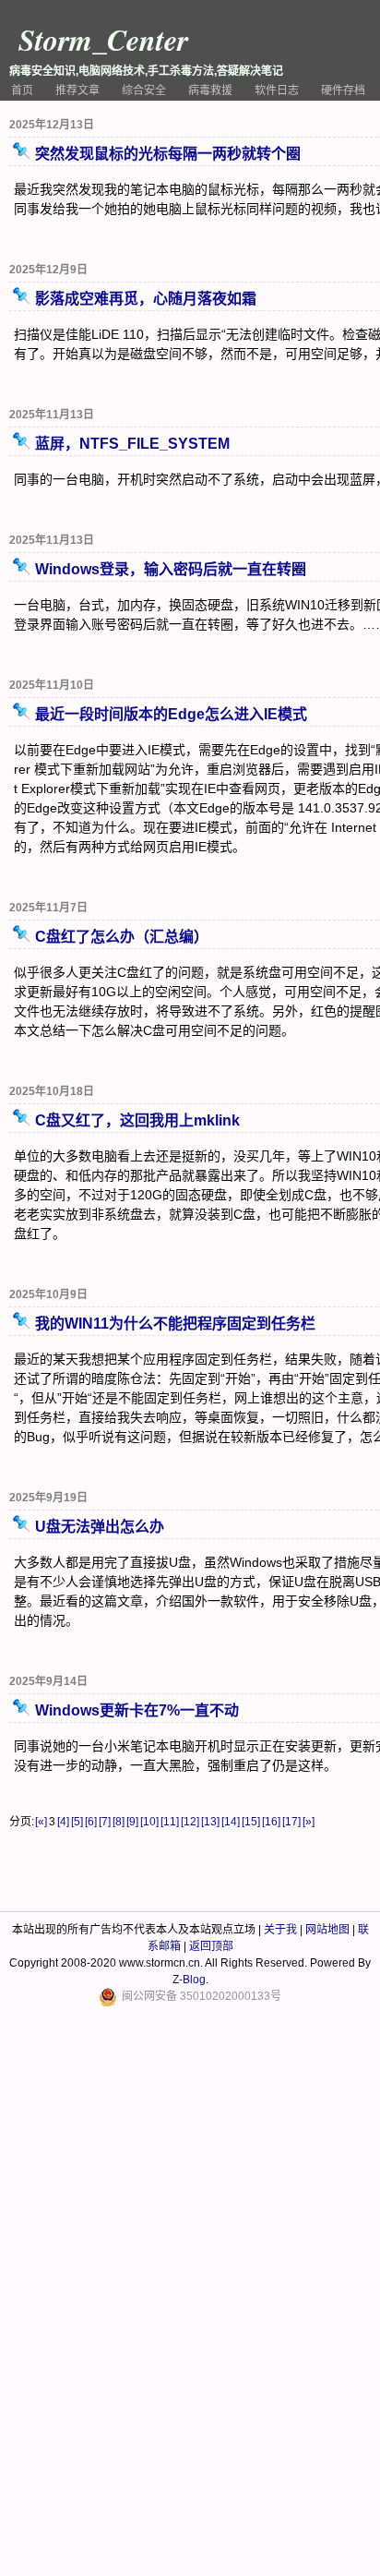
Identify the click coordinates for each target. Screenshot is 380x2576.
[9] (132, 1822)
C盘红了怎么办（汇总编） (122, 937)
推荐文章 (77, 90)
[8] (119, 1822)
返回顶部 (211, 1946)
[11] (170, 1822)
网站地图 (327, 1930)
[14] (231, 1822)
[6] (91, 1822)
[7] (105, 1822)
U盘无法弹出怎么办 (100, 1527)
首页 (22, 90)
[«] (41, 1822)
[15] (251, 1822)
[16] (271, 1822)
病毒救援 (210, 90)
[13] (210, 1822)
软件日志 (277, 90)
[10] (149, 1822)
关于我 (280, 1930)
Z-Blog (189, 1980)
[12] (190, 1822)
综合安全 (144, 90)
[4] (63, 1822)
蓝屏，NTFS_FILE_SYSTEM (132, 444)
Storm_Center (103, 39)
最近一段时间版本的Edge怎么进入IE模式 (171, 714)
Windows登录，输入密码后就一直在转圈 (171, 569)
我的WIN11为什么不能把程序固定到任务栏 (175, 1324)
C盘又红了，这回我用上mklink (137, 1120)
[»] (309, 1822)
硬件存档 (343, 90)
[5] (77, 1822)
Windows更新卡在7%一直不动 (137, 1710)
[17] (291, 1822)
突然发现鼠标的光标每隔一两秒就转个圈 (168, 154)
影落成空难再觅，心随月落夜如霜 (146, 299)
